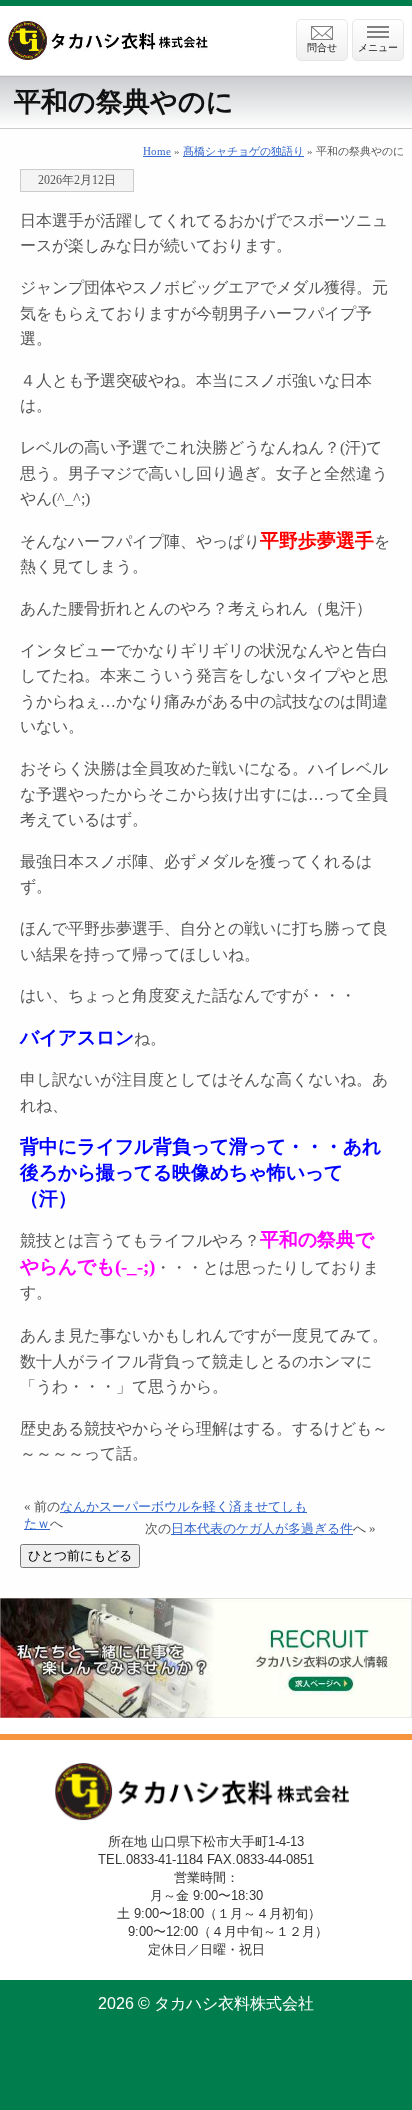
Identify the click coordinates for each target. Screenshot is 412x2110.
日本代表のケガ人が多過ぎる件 (262, 1529)
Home (157, 151)
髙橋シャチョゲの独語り (243, 151)
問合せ (322, 47)
